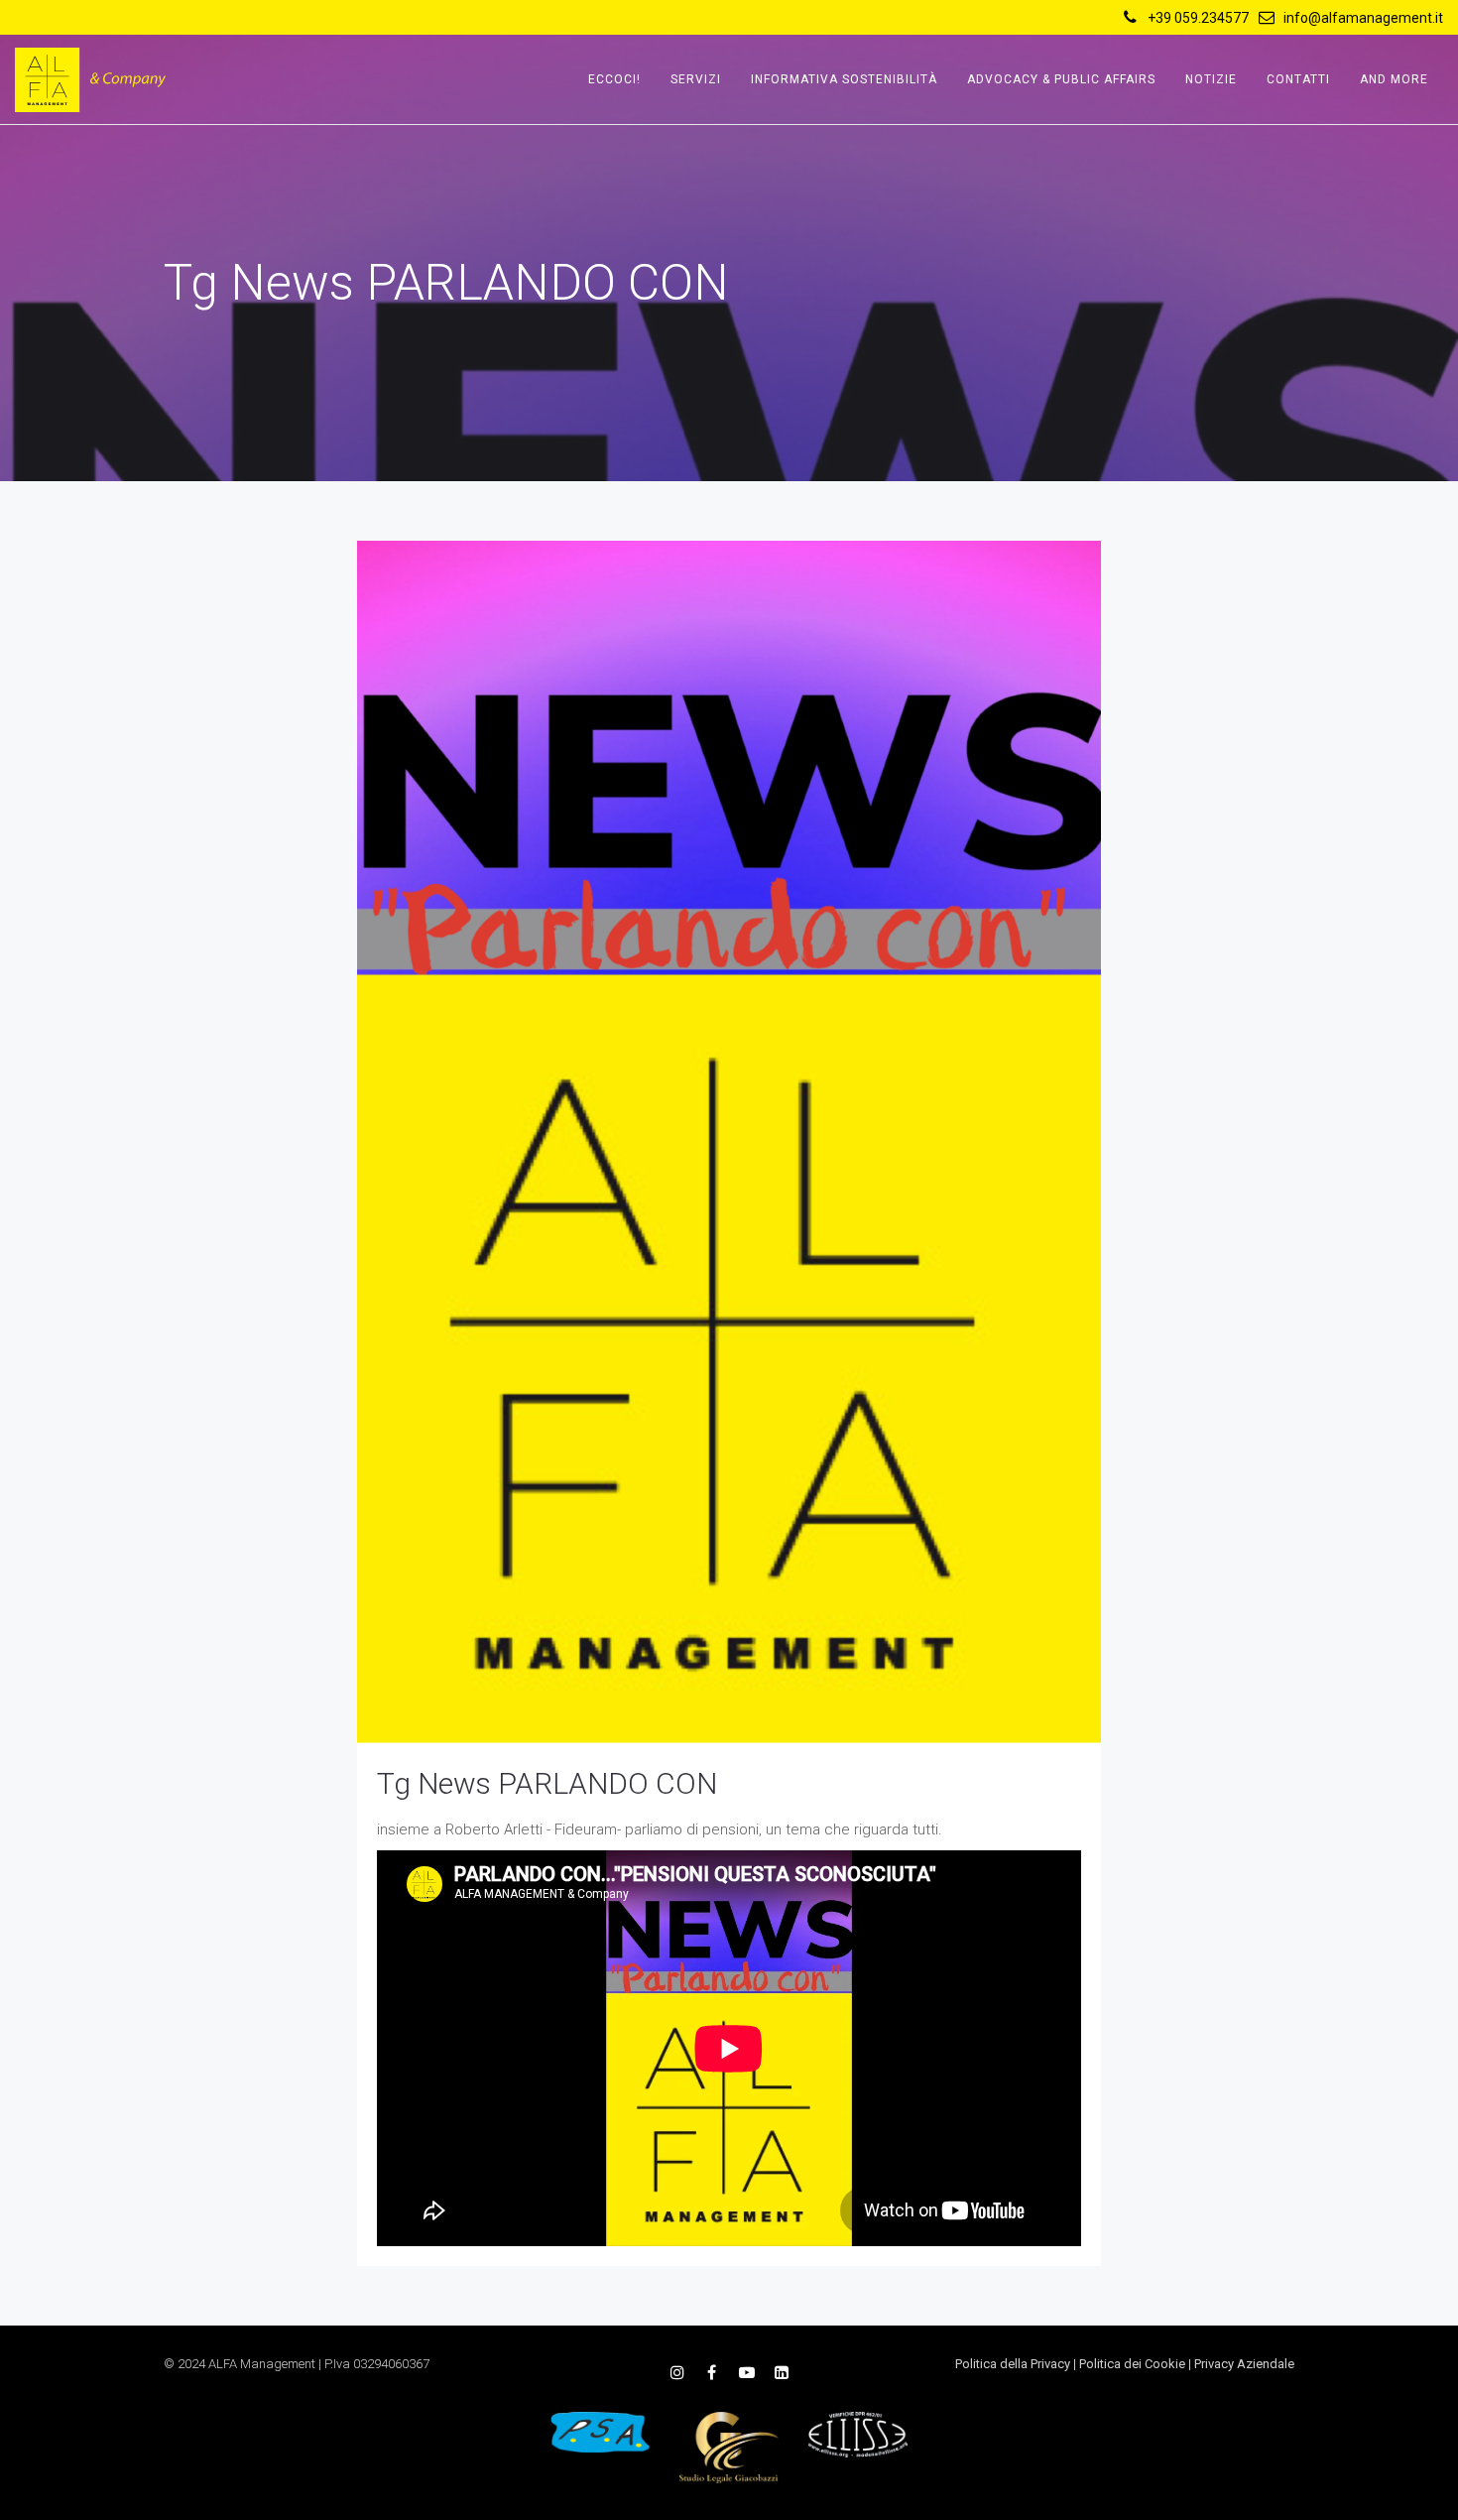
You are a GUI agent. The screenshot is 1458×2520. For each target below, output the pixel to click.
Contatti (1298, 79)
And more (1394, 79)
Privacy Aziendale (1244, 2364)
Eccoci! (614, 79)
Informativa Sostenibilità (844, 79)
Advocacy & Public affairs (1061, 79)
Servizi (696, 79)
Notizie (1211, 79)
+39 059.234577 (1198, 18)
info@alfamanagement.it (1363, 18)
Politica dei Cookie (1132, 2364)
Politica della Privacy (1013, 2364)
